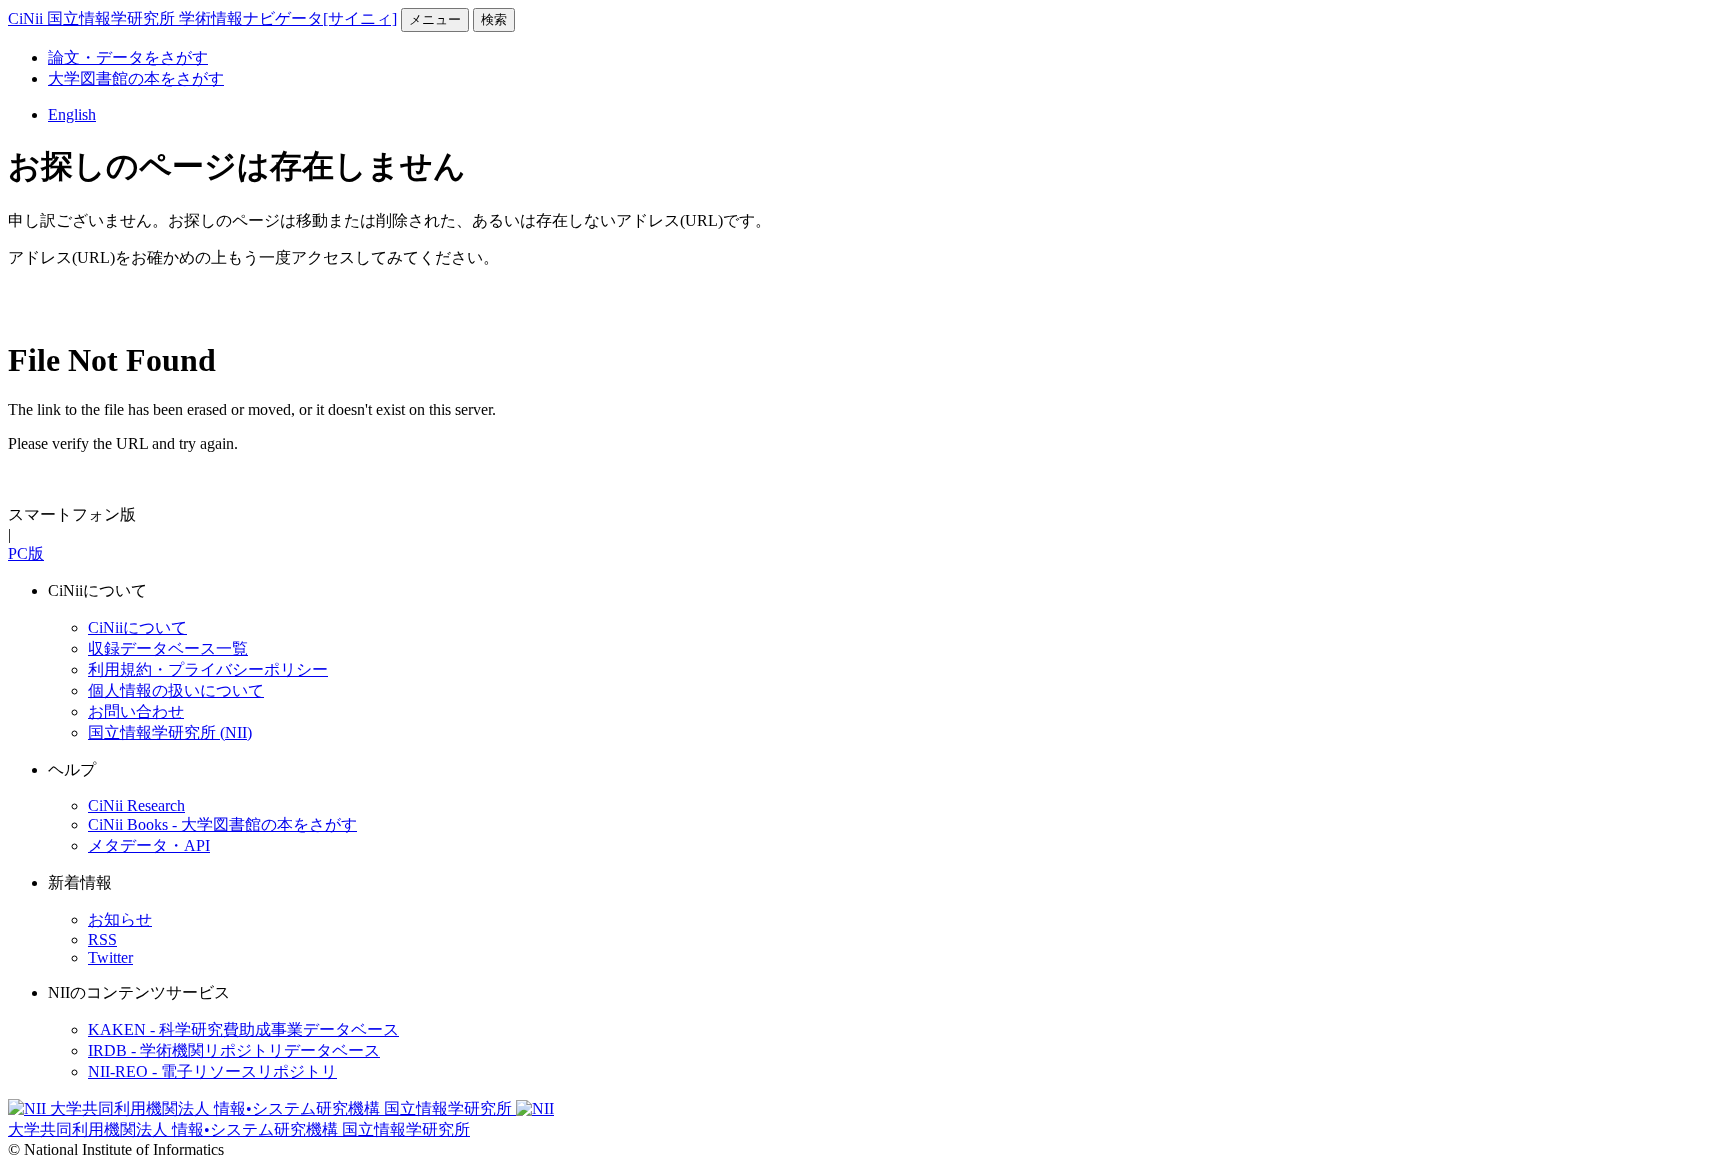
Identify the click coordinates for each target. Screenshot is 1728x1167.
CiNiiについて (137, 627)
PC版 (26, 553)
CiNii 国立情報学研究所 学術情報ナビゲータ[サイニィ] (202, 18)
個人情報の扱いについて (176, 690)
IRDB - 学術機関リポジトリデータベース (234, 1050)
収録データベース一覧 (168, 648)
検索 (494, 19)
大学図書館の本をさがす (136, 78)
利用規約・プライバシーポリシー (208, 669)
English (72, 114)
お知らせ (120, 919)
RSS (102, 939)
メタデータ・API (149, 845)
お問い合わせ (136, 711)
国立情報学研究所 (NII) (170, 732)
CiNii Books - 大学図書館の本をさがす (222, 824)
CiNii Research (136, 805)
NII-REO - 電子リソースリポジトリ (212, 1071)
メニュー (435, 19)
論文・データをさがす (128, 57)
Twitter (110, 957)
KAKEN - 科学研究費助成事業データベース (243, 1029)
